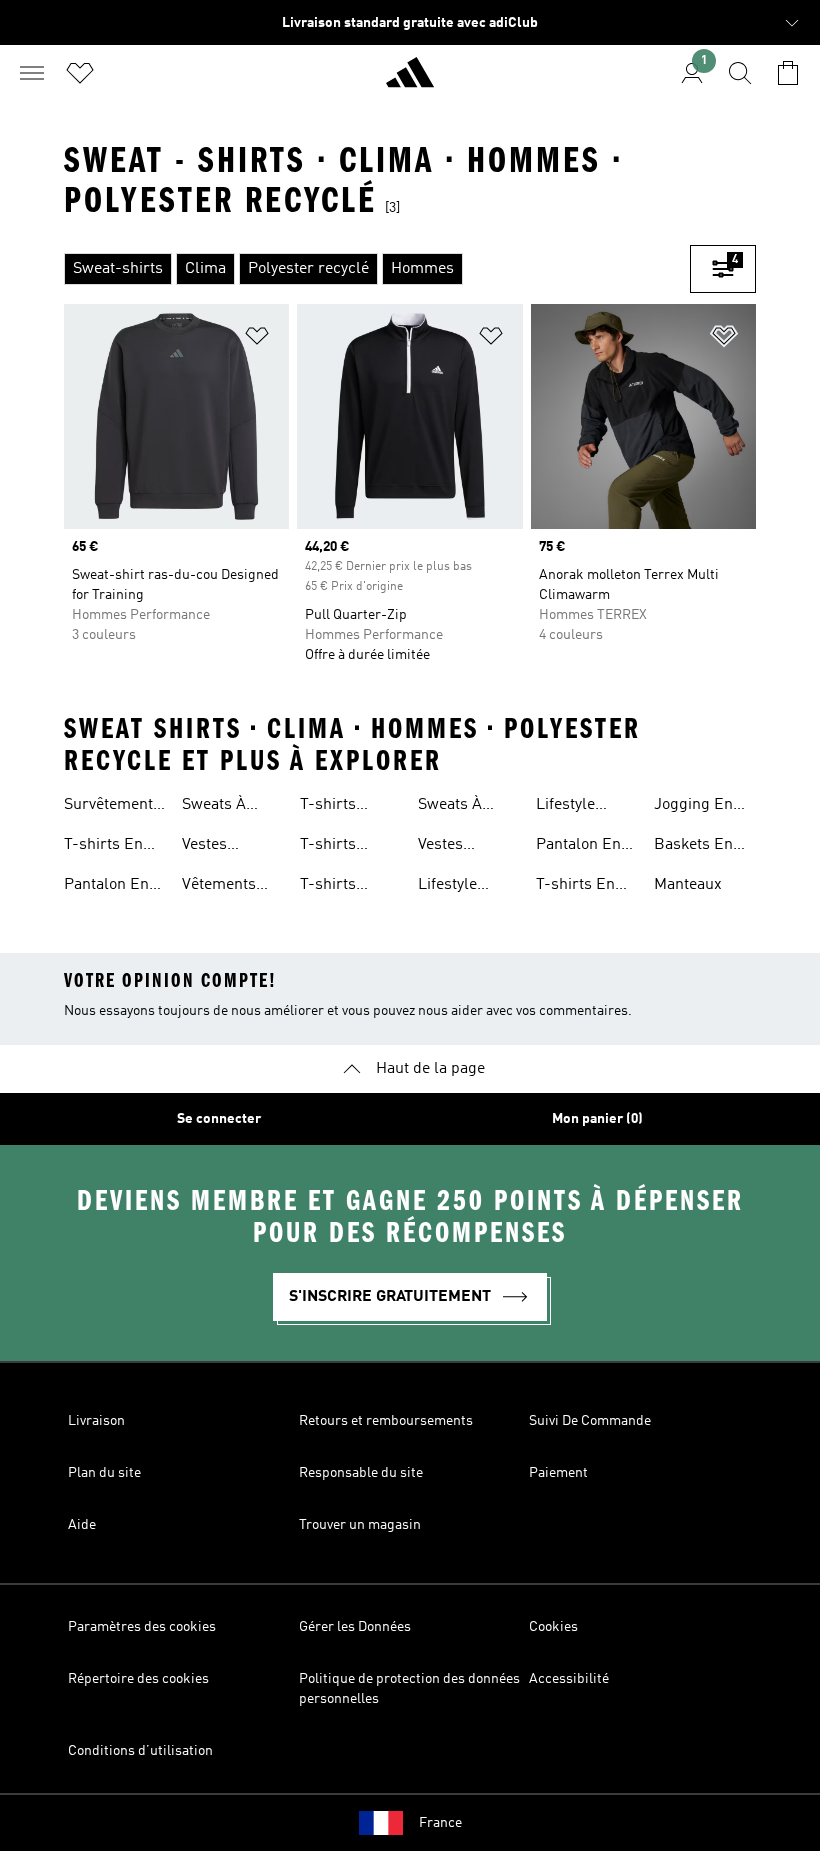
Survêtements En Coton (112, 807)
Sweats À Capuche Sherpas (214, 807)
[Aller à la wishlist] (80, 73)
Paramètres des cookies (142, 1627)
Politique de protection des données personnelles (409, 1689)
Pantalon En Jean (578, 847)
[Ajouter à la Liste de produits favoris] (257, 339)
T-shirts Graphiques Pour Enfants (346, 887)
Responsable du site (361, 1473)
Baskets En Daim (693, 847)
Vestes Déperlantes (461, 847)
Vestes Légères (210, 847)
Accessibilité (569, 1679)
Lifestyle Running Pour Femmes (585, 807)
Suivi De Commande (590, 1421)
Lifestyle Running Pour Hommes (467, 887)
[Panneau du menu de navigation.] (32, 73)
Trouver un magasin (360, 1525)
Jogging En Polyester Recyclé (693, 807)
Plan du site (104, 1473)
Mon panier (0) (597, 1119)
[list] (377, 269)
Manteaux (688, 885)
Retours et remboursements (386, 1421)
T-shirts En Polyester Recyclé (575, 887)
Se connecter (219, 1119)
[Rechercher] (740, 73)
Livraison (96, 1421)
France (440, 1823)
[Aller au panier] (788, 73)
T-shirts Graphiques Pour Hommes (350, 807)
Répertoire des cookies (138, 1679)
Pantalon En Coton (106, 887)
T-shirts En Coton (103, 847)
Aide (82, 1525)
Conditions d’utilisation (140, 1751)
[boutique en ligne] (410, 81)
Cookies (553, 1627)
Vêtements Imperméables (233, 887)
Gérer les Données (355, 1627)
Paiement (558, 1473)
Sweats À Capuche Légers (450, 807)
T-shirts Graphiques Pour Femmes (349, 847)
